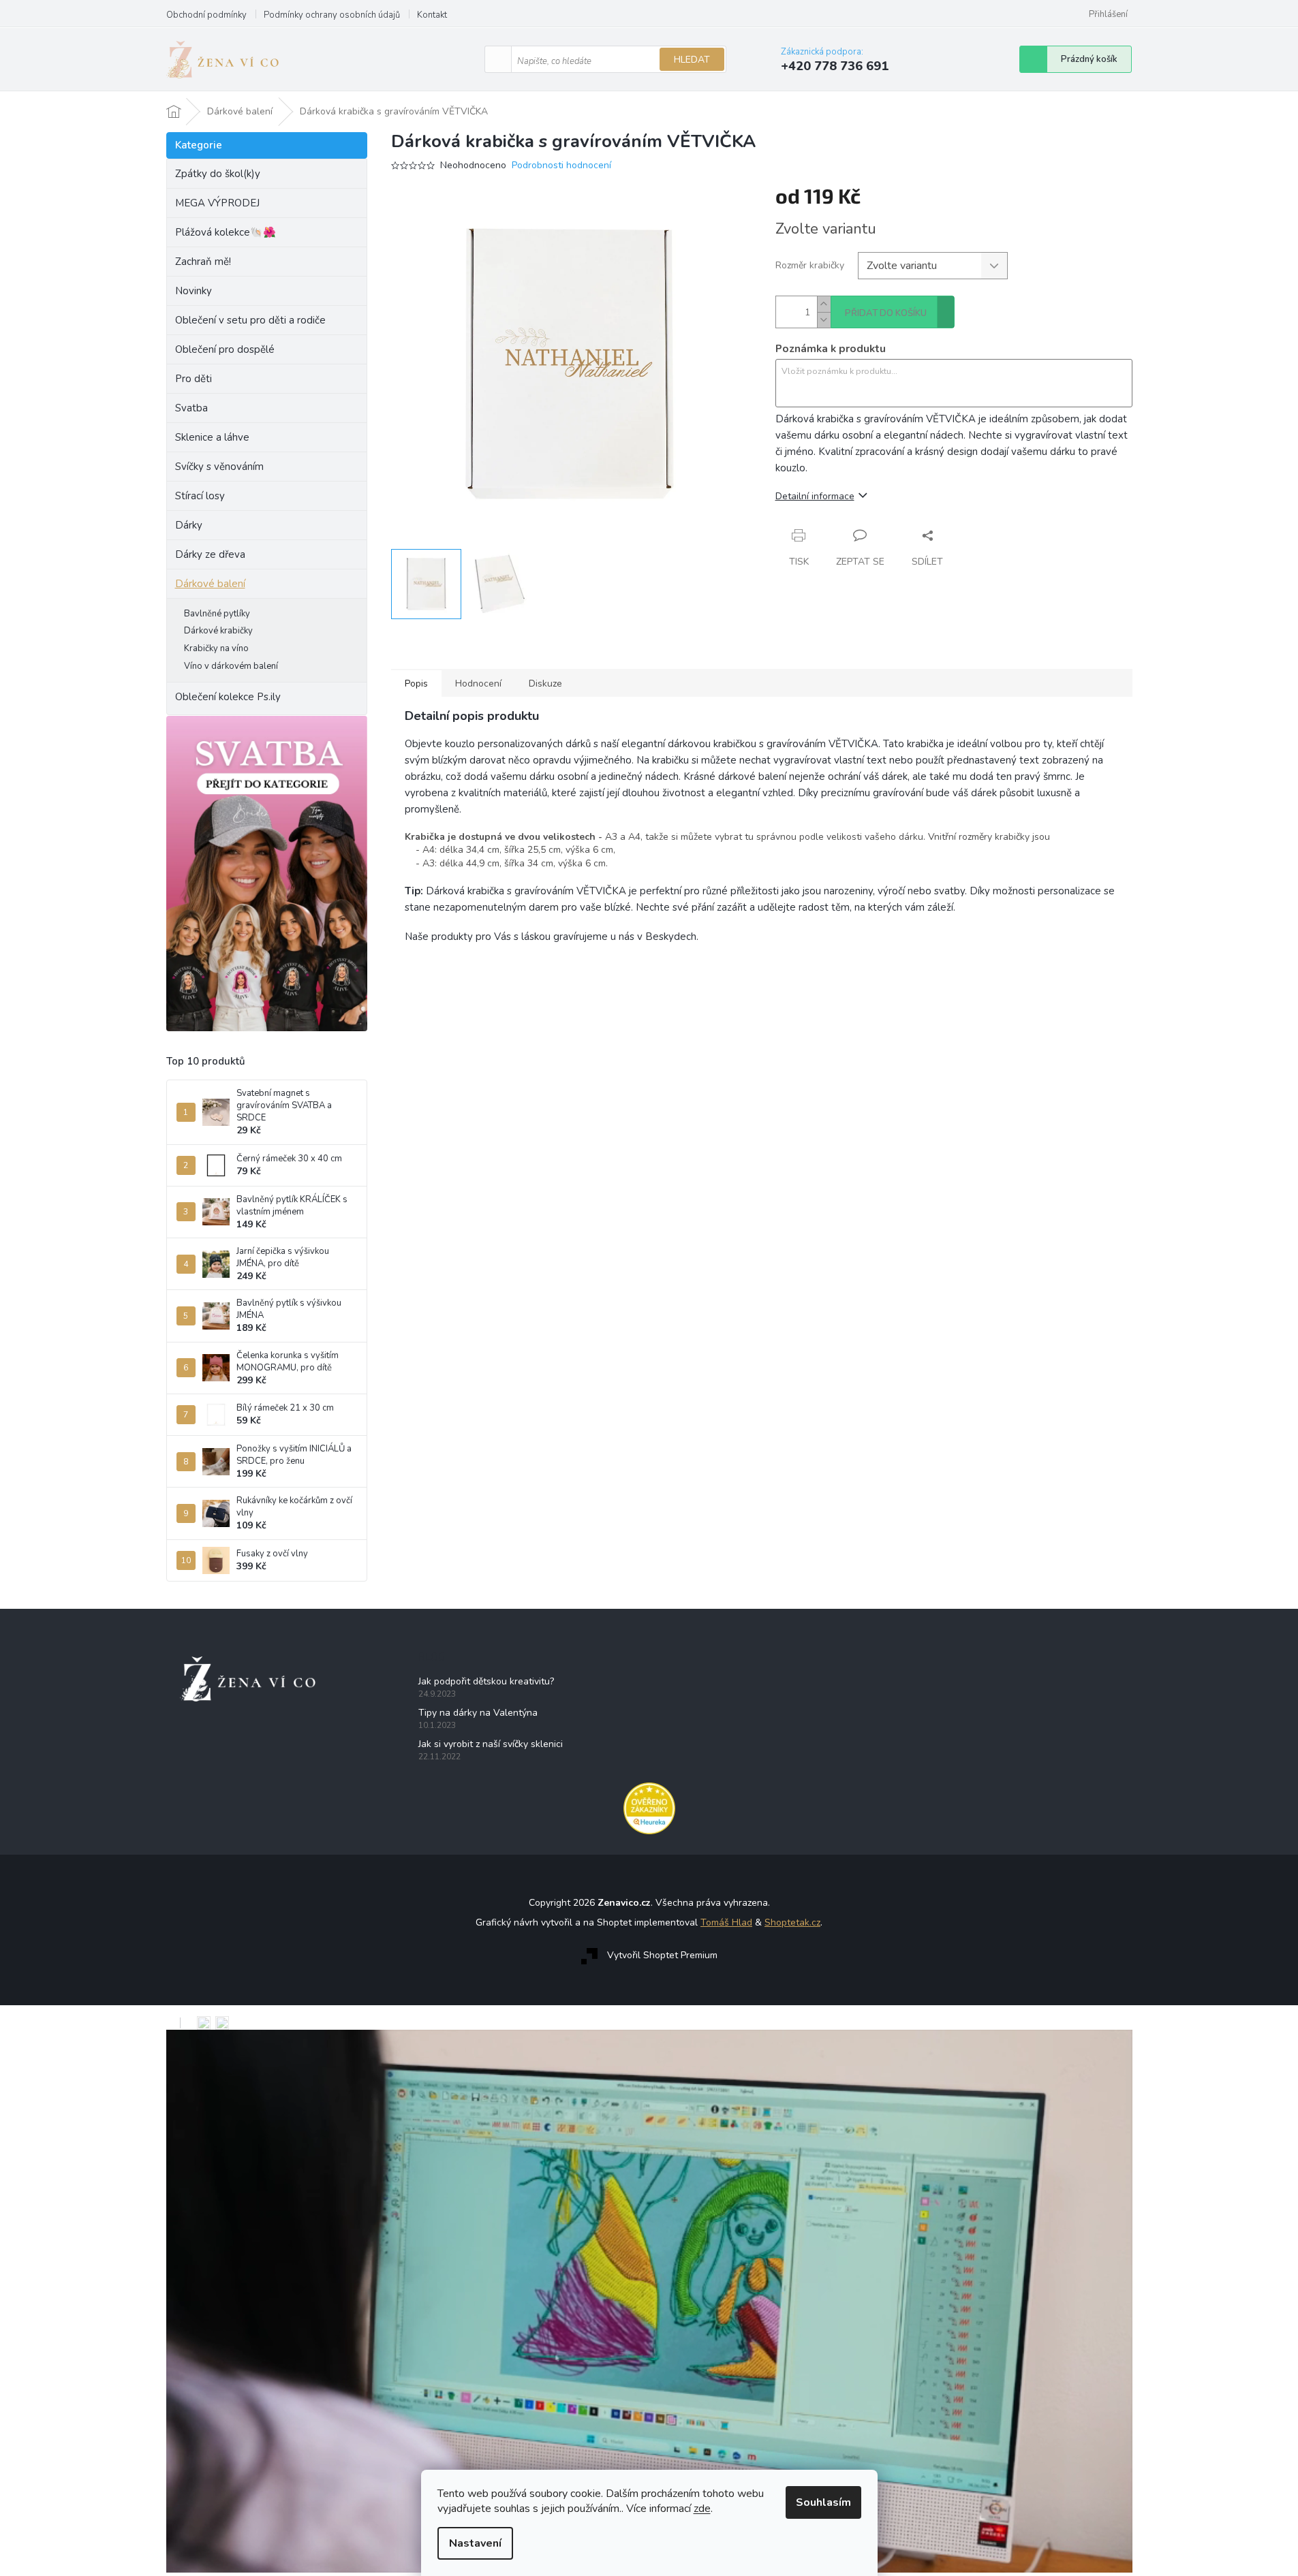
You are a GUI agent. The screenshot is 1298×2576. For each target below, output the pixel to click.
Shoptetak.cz (792, 1922)
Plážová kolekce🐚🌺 (226, 232)
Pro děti (194, 379)
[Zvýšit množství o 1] (824, 304)
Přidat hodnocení (441, 1019)
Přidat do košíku (886, 313)
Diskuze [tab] (545, 684)
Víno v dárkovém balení (231, 666)
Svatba (191, 408)
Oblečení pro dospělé (225, 349)
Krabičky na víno (216, 648)
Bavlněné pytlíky (217, 614)
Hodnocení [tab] (478, 684)
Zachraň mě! (203, 262)
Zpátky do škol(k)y (218, 174)
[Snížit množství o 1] (824, 320)
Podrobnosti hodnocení (561, 165)
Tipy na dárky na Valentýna (478, 1713)
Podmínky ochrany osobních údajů (332, 15)
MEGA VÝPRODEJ (217, 203)
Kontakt (432, 15)
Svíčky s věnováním (219, 467)
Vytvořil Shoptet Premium (662, 1956)
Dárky (189, 525)
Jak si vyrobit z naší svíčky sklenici (491, 1744)
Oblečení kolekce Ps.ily (228, 697)
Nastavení (475, 2543)
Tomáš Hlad (726, 1922)
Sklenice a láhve (212, 437)
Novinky (194, 291)
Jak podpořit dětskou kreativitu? (486, 1681)
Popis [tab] (416, 684)
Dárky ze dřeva (210, 554)
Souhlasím (823, 2502)
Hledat (692, 60)
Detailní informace (815, 496)
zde (702, 2509)
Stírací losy (200, 496)
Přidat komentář (440, 1089)
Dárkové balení (210, 584)
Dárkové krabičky (218, 631)
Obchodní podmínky (206, 15)
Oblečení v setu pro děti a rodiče (250, 320)
